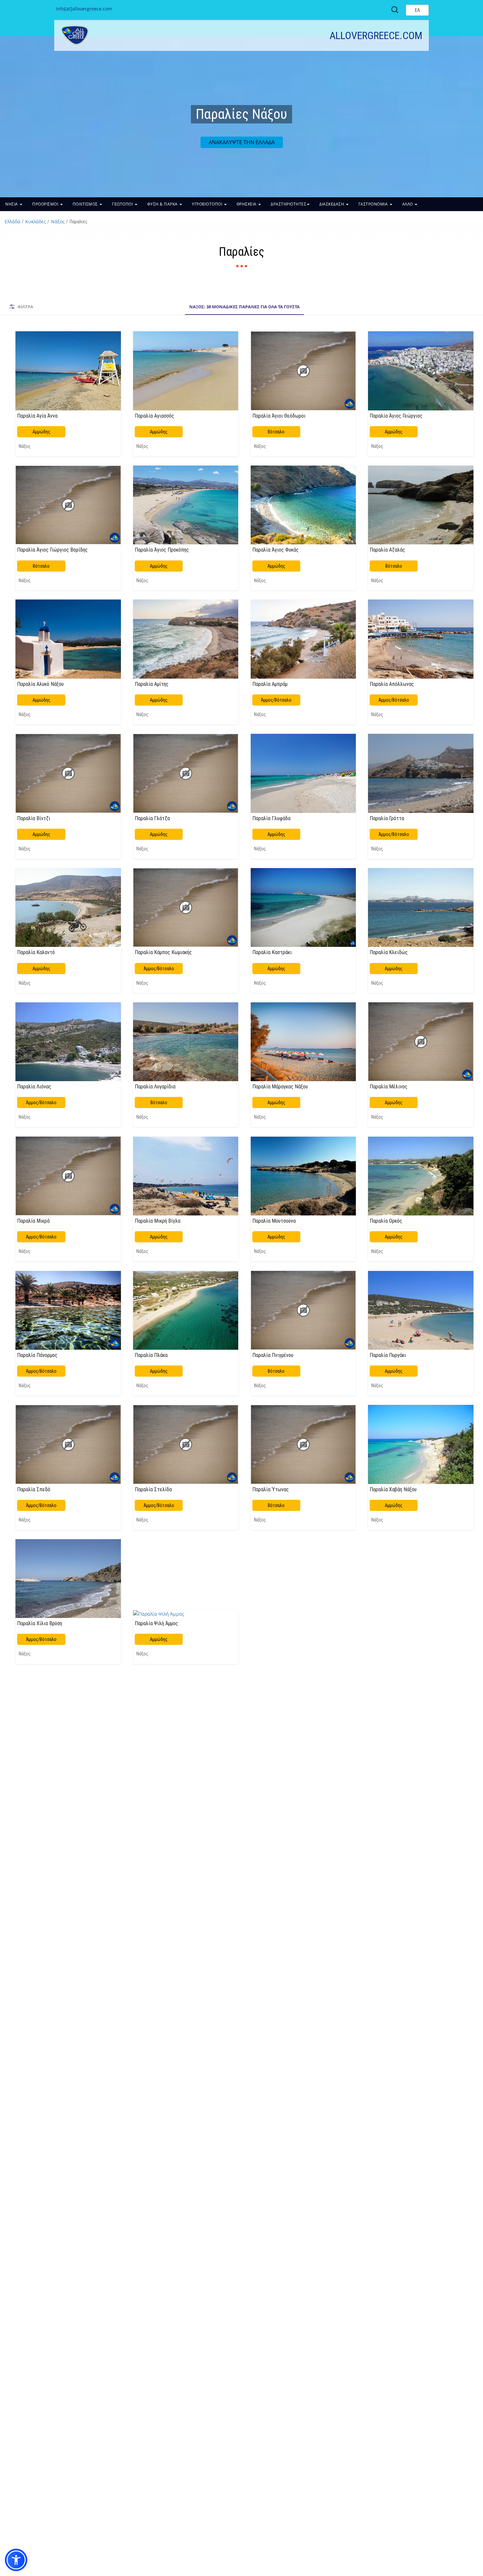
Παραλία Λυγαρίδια (155, 1086)
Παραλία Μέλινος (389, 1086)
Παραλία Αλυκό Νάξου (40, 684)
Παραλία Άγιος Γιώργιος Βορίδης (52, 550)
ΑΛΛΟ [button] (408, 204)
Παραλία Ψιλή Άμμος (156, 1623)
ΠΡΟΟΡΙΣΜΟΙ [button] (46, 204)
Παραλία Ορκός (386, 1221)
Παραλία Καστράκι (272, 952)
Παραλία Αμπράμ (270, 684)
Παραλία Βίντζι (34, 818)
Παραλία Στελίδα (153, 1489)
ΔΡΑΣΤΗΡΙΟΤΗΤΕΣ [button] (288, 204)
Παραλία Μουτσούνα (274, 1221)
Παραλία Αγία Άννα (37, 416)
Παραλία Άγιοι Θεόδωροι (279, 416)
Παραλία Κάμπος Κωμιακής (163, 952)
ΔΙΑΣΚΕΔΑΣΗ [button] (332, 204)
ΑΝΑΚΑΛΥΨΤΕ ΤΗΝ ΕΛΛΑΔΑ (242, 142)
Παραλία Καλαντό (36, 952)
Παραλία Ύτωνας (271, 1489)
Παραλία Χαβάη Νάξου (393, 1489)
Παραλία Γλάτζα (152, 818)
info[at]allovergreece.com (84, 9)
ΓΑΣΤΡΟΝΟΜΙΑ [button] (374, 204)
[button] (16, 2560)
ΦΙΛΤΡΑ (25, 307)
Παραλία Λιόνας (34, 1086)
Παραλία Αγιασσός (154, 416)
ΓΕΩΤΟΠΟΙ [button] (123, 204)
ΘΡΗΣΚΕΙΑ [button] (247, 204)
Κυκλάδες (36, 221)
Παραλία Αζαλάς (387, 550)
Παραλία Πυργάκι (388, 1355)
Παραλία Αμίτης (152, 684)
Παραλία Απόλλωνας (392, 684)
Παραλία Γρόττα (387, 818)
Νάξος (58, 221)
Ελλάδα (12, 221)
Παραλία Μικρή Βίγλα (158, 1221)
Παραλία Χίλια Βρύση (40, 1623)
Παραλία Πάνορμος (37, 1355)
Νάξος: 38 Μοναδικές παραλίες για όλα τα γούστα (244, 307)
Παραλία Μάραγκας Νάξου (280, 1086)
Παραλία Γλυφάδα (271, 818)
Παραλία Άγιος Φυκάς (276, 550)
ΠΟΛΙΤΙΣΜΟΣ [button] (86, 204)
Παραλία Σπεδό (34, 1489)
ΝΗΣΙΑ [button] (12, 204)
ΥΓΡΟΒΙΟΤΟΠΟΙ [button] (208, 204)
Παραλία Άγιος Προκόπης (162, 550)
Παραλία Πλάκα (151, 1355)
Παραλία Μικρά (33, 1221)
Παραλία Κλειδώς (389, 952)
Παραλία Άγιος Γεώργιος (396, 416)
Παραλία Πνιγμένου (273, 1355)
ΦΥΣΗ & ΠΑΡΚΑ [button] (163, 204)
